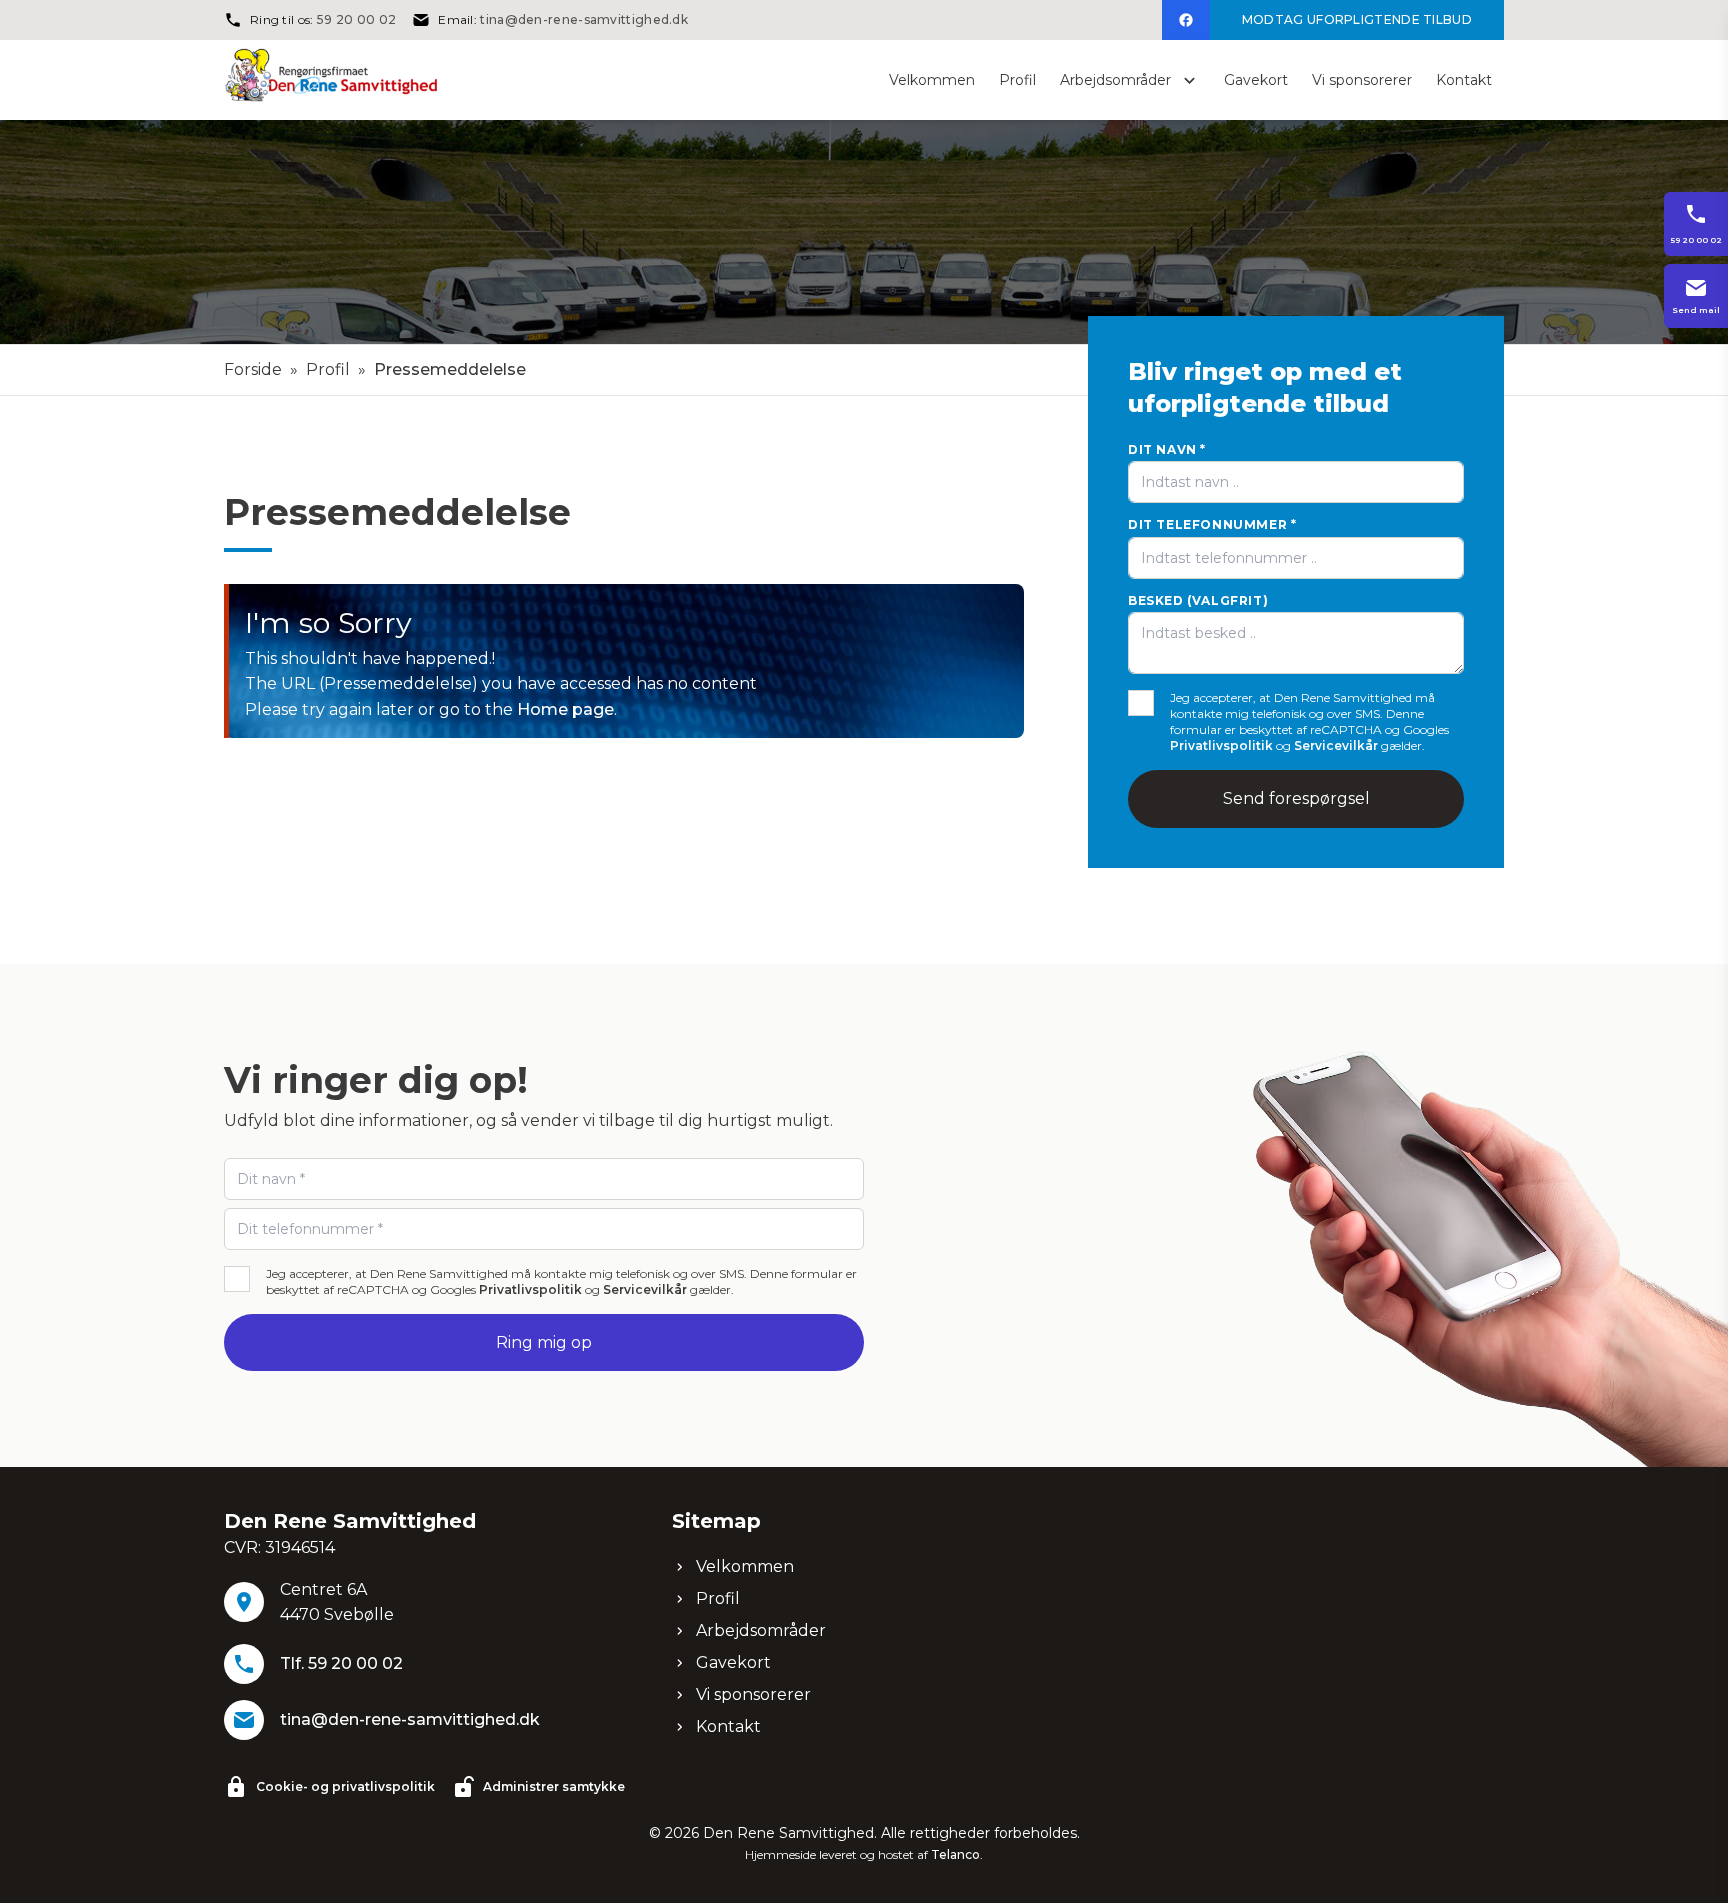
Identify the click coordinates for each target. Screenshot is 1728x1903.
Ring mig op (544, 1342)
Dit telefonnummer (1212, 524)
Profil (328, 369)
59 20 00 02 (356, 19)
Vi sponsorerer (753, 1694)
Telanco (955, 1854)
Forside (253, 369)
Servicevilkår (1336, 745)
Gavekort (733, 1662)
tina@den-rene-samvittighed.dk (584, 19)
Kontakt (728, 1726)
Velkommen (745, 1566)
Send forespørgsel (1296, 798)
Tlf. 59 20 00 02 (341, 1663)
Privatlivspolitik (1221, 745)
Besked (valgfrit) (1198, 600)
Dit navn (1167, 449)
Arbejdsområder (761, 1630)
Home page (565, 709)
